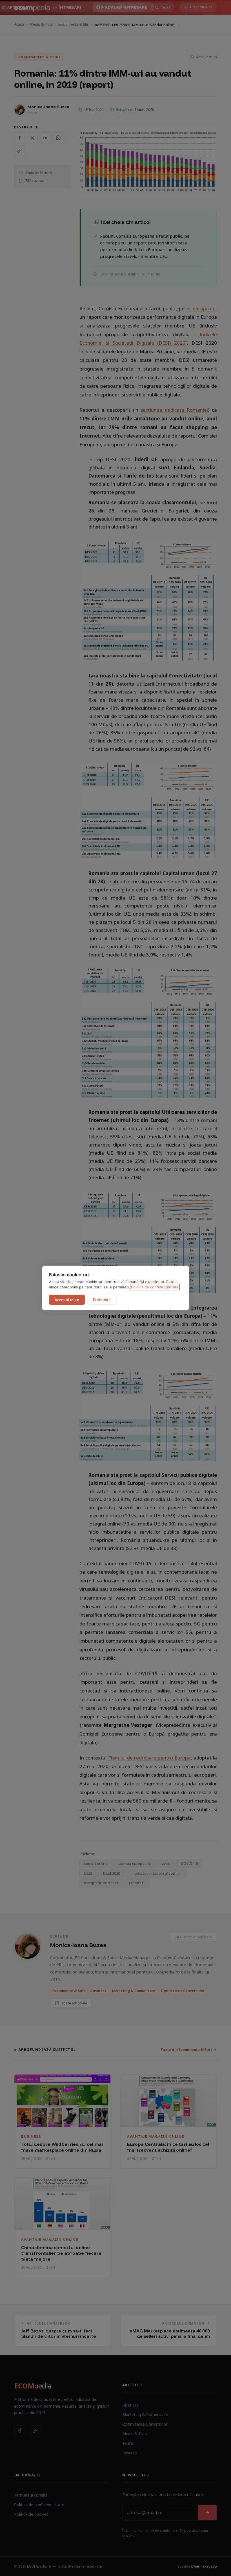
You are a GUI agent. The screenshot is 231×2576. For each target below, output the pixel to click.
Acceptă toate (67, 1300)
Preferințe (102, 1300)
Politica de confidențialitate (155, 1287)
